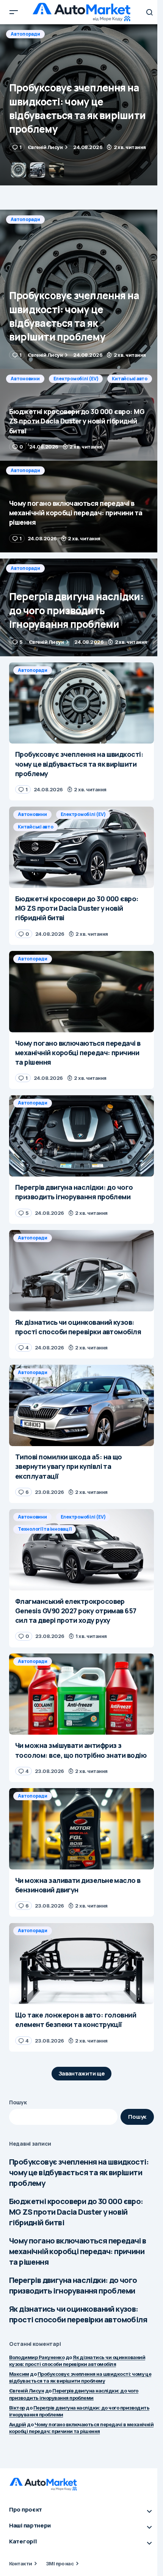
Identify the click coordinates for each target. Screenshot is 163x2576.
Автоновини (25, 34)
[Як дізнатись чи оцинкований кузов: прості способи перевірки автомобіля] (81, 1271)
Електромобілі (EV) (76, 34)
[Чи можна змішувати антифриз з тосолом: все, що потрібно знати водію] (81, 1694)
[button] (14, 12)
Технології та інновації (45, 1529)
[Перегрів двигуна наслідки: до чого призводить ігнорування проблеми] (81, 607)
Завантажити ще (82, 2073)
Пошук (18, 2102)
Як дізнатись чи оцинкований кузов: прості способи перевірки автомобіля (78, 2314)
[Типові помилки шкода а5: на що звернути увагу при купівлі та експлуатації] (81, 1405)
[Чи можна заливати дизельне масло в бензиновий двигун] (81, 1829)
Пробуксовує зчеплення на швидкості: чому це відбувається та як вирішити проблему (79, 2172)
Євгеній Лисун (27, 2391)
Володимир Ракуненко (37, 2357)
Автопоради (25, 219)
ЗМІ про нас (60, 2563)
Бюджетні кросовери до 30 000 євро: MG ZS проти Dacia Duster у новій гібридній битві (76, 2212)
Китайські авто (130, 34)
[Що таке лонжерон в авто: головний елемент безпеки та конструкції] (81, 1963)
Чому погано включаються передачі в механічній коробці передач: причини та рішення (78, 2251)
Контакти (21, 2563)
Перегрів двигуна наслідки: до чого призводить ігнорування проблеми (73, 2285)
